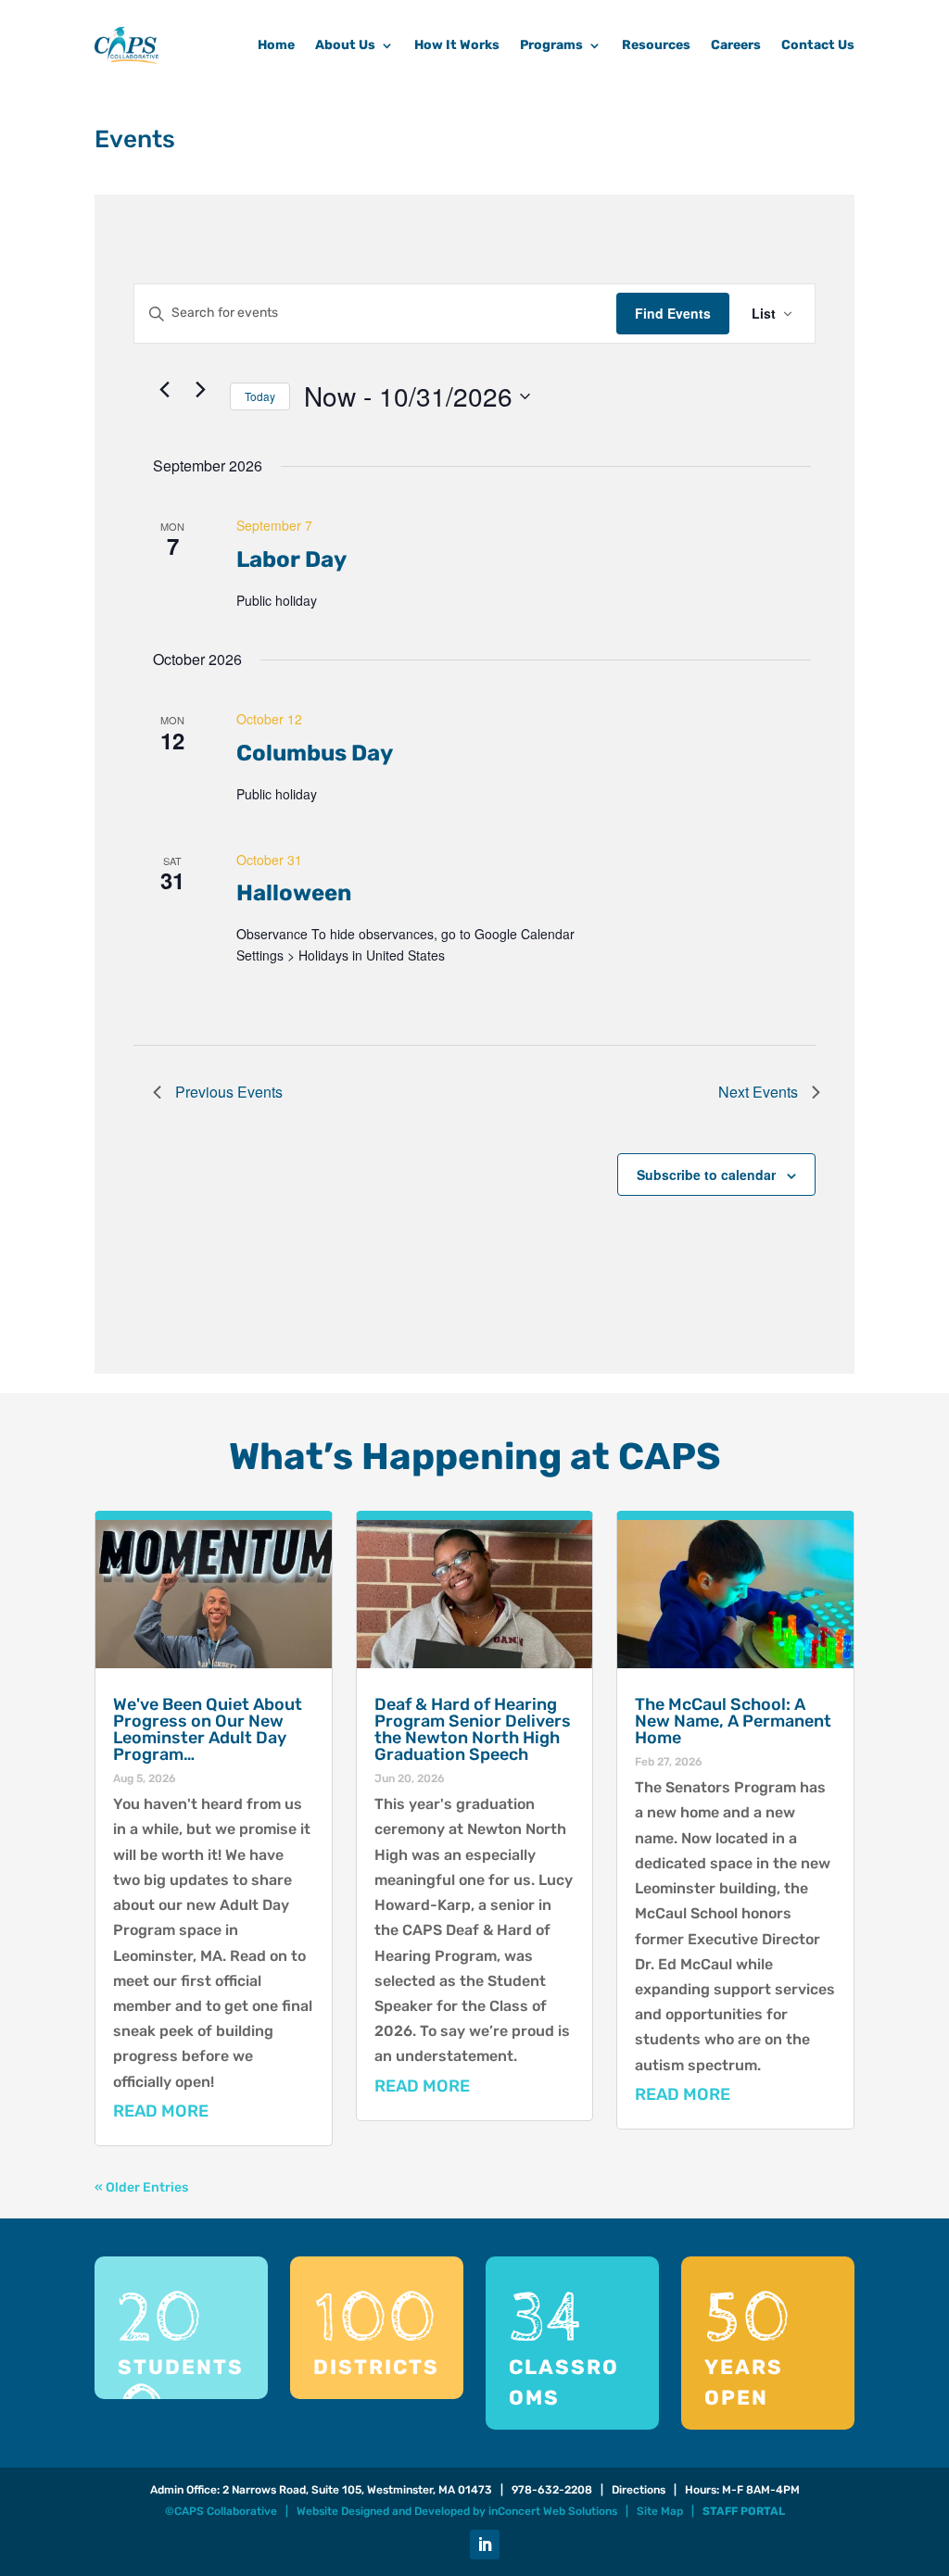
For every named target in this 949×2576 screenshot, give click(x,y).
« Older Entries (141, 2187)
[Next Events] (200, 389)
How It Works (457, 45)
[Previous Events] (164, 389)
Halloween (294, 893)
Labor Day (291, 559)
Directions (639, 2490)
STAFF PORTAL (744, 2511)
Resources (656, 45)
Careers (736, 45)
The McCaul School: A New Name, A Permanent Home (733, 1721)
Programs (551, 45)
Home (276, 45)
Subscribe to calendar (706, 1175)
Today (260, 396)
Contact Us (818, 45)
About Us (345, 45)
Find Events (673, 313)
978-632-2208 (552, 2490)
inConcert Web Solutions (553, 2511)
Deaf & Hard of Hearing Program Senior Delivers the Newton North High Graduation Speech (473, 1729)
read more (161, 2111)
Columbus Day (315, 753)
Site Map (660, 2511)
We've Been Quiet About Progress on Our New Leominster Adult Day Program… (208, 1729)
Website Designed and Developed (383, 2511)
